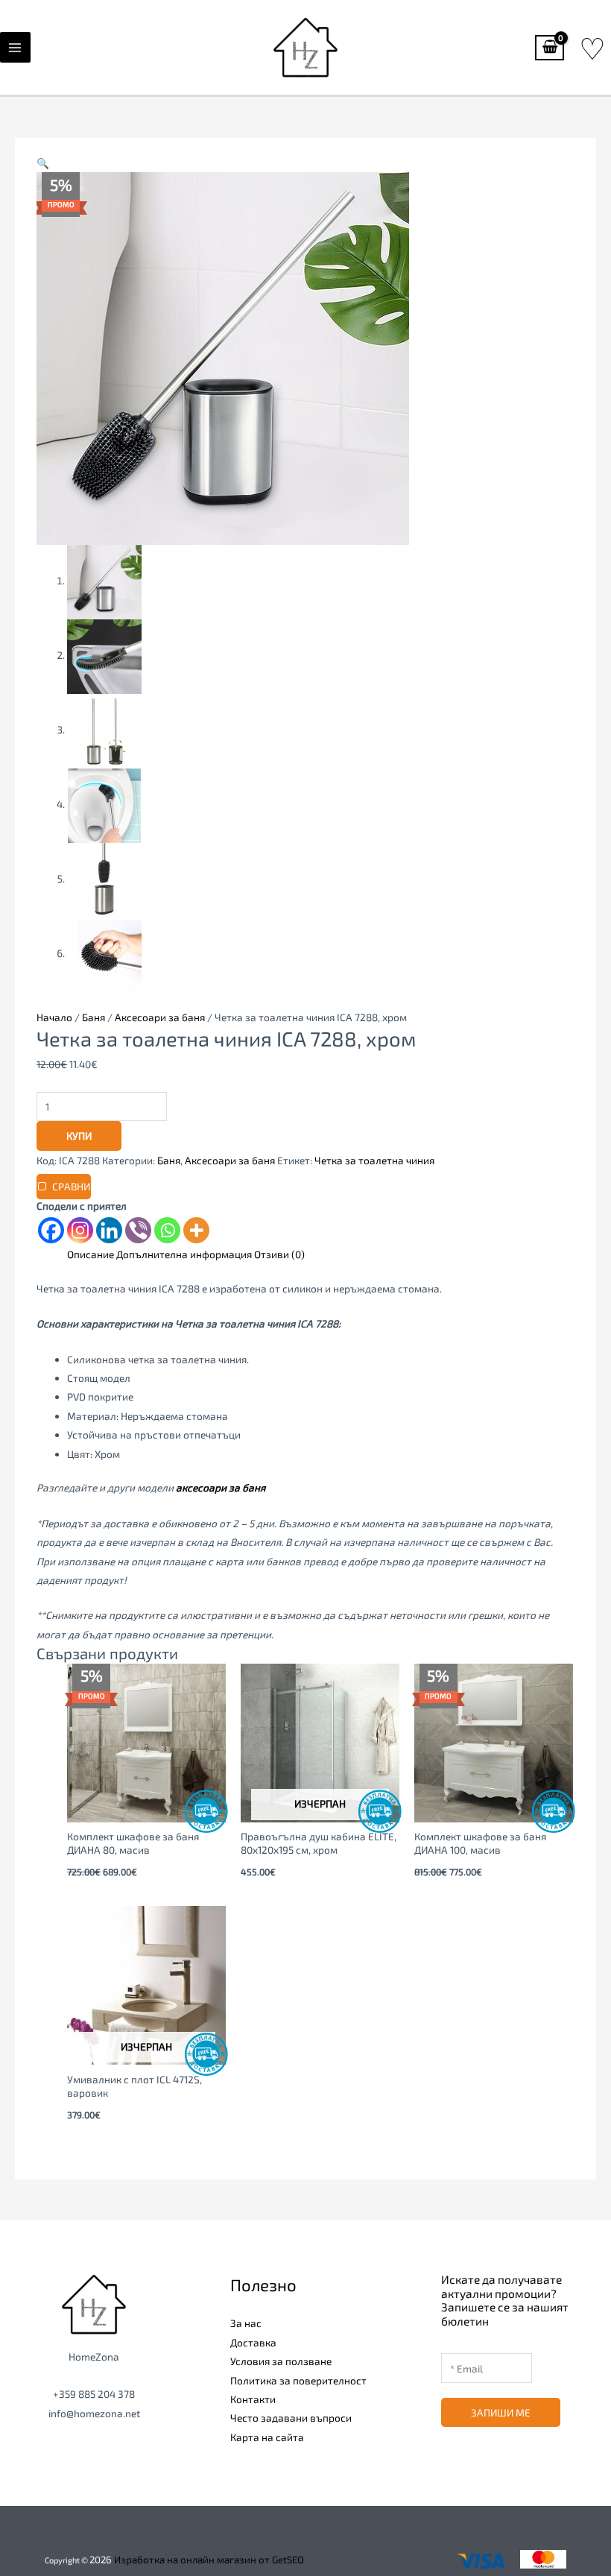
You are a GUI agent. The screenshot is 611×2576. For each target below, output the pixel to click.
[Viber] (138, 1230)
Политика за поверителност (298, 2380)
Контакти (253, 2399)
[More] (196, 1230)
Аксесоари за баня (160, 1017)
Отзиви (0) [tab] (279, 1254)
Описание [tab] (91, 1254)
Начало (54, 1017)
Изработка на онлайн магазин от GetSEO (209, 2560)
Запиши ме (501, 2412)
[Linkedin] (109, 1230)
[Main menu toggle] (15, 47)
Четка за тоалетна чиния (374, 1160)
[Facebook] (51, 1230)
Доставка (253, 2342)
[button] (43, 163)
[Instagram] (80, 1230)
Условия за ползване (281, 2361)
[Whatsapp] (167, 1230)
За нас (246, 2323)
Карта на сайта (267, 2437)
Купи (79, 1136)
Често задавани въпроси (291, 2418)
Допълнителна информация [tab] (184, 1254)
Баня (94, 1017)
